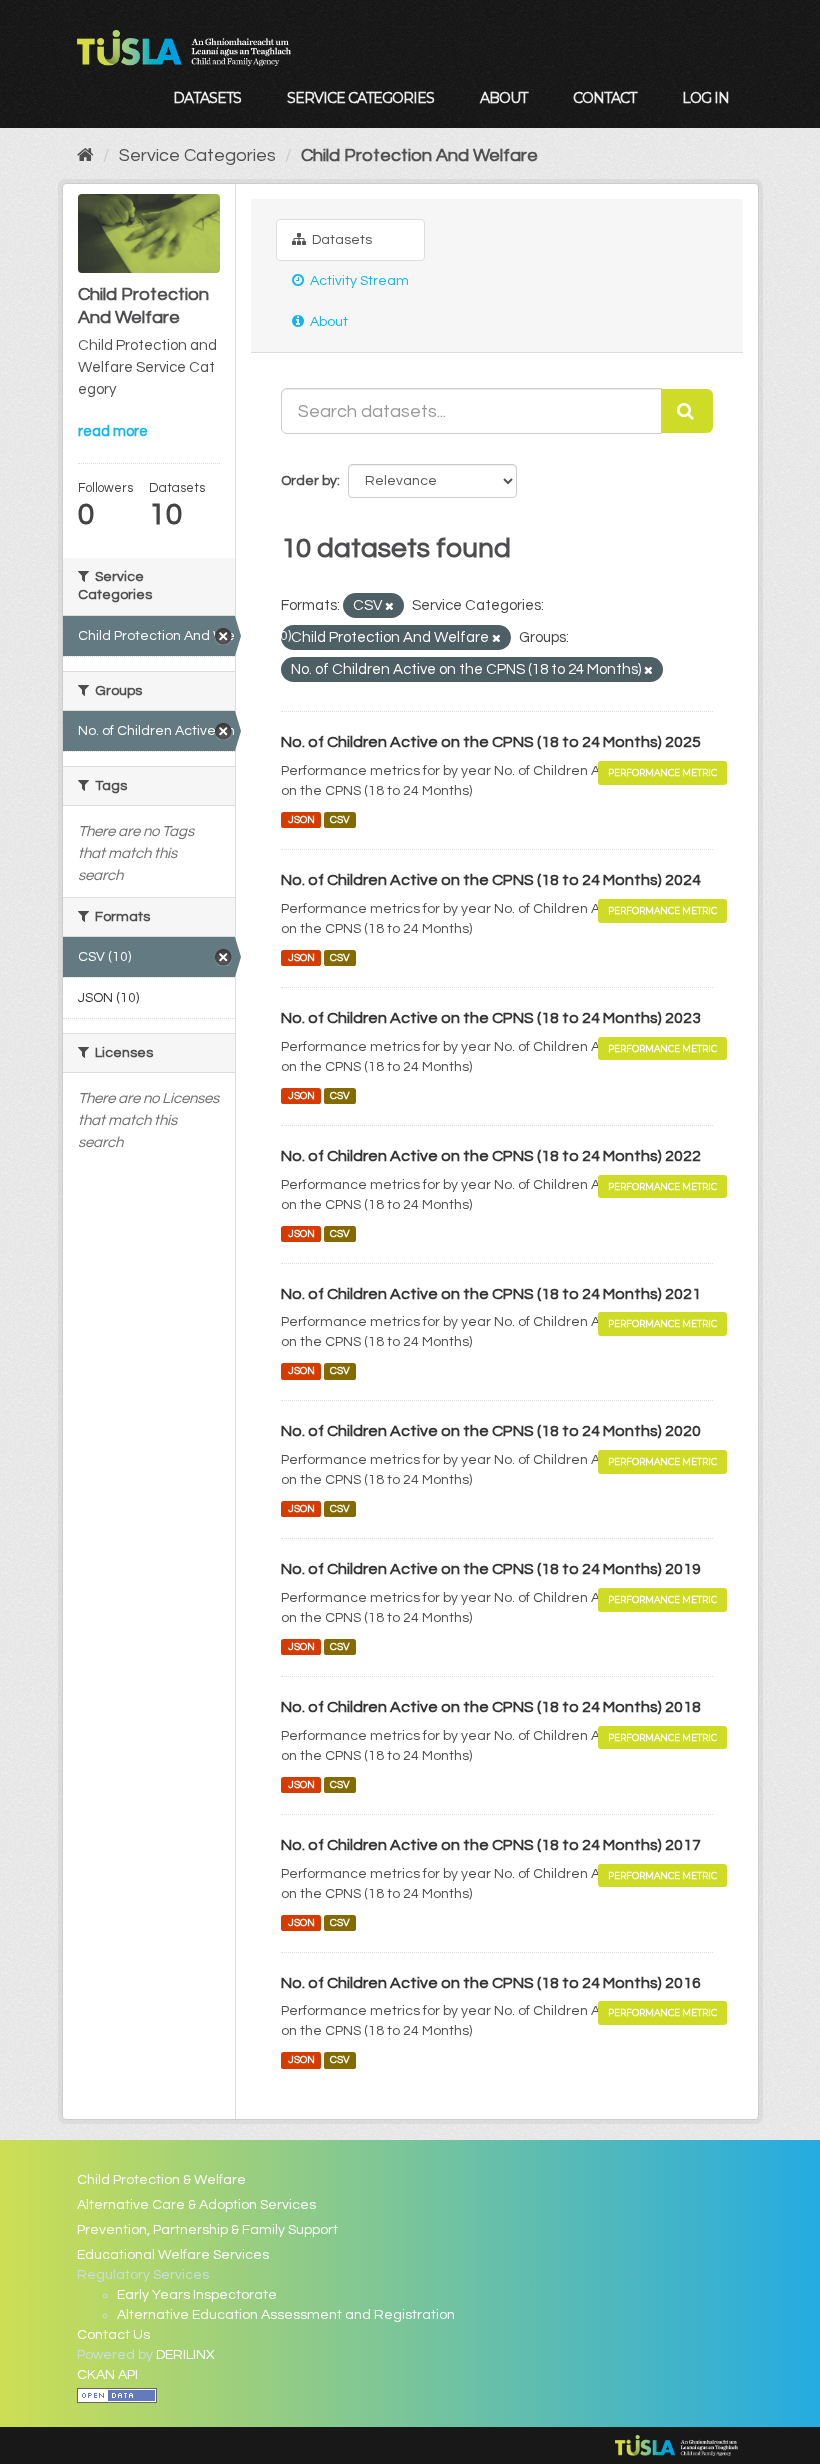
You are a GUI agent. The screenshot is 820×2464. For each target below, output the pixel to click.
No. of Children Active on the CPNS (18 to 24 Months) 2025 (491, 742)
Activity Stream (358, 281)
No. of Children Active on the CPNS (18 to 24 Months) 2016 (491, 1983)
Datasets (207, 98)
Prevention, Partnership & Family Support (207, 2230)
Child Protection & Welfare (161, 2180)
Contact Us (113, 2335)
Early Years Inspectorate (197, 2295)
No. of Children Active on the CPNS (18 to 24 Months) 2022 (491, 1156)
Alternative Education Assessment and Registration (286, 2315)
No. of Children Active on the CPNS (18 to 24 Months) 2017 (491, 1845)
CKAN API (107, 2375)
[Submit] (687, 411)
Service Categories (360, 98)
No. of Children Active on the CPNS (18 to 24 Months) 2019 (491, 1569)
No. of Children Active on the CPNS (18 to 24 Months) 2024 (491, 880)
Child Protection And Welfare (419, 155)
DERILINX (185, 2355)
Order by (309, 481)
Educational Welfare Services (173, 2255)
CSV (340, 819)
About (503, 98)
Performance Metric (662, 772)
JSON (301, 819)
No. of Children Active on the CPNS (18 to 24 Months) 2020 (491, 1431)
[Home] (85, 155)
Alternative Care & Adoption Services (196, 2205)
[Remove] (389, 606)
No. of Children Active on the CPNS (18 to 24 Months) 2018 (491, 1707)
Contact (604, 98)
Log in (705, 98)
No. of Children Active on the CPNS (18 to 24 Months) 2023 (491, 1018)
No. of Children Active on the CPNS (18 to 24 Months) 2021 (491, 1294)
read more (113, 431)
